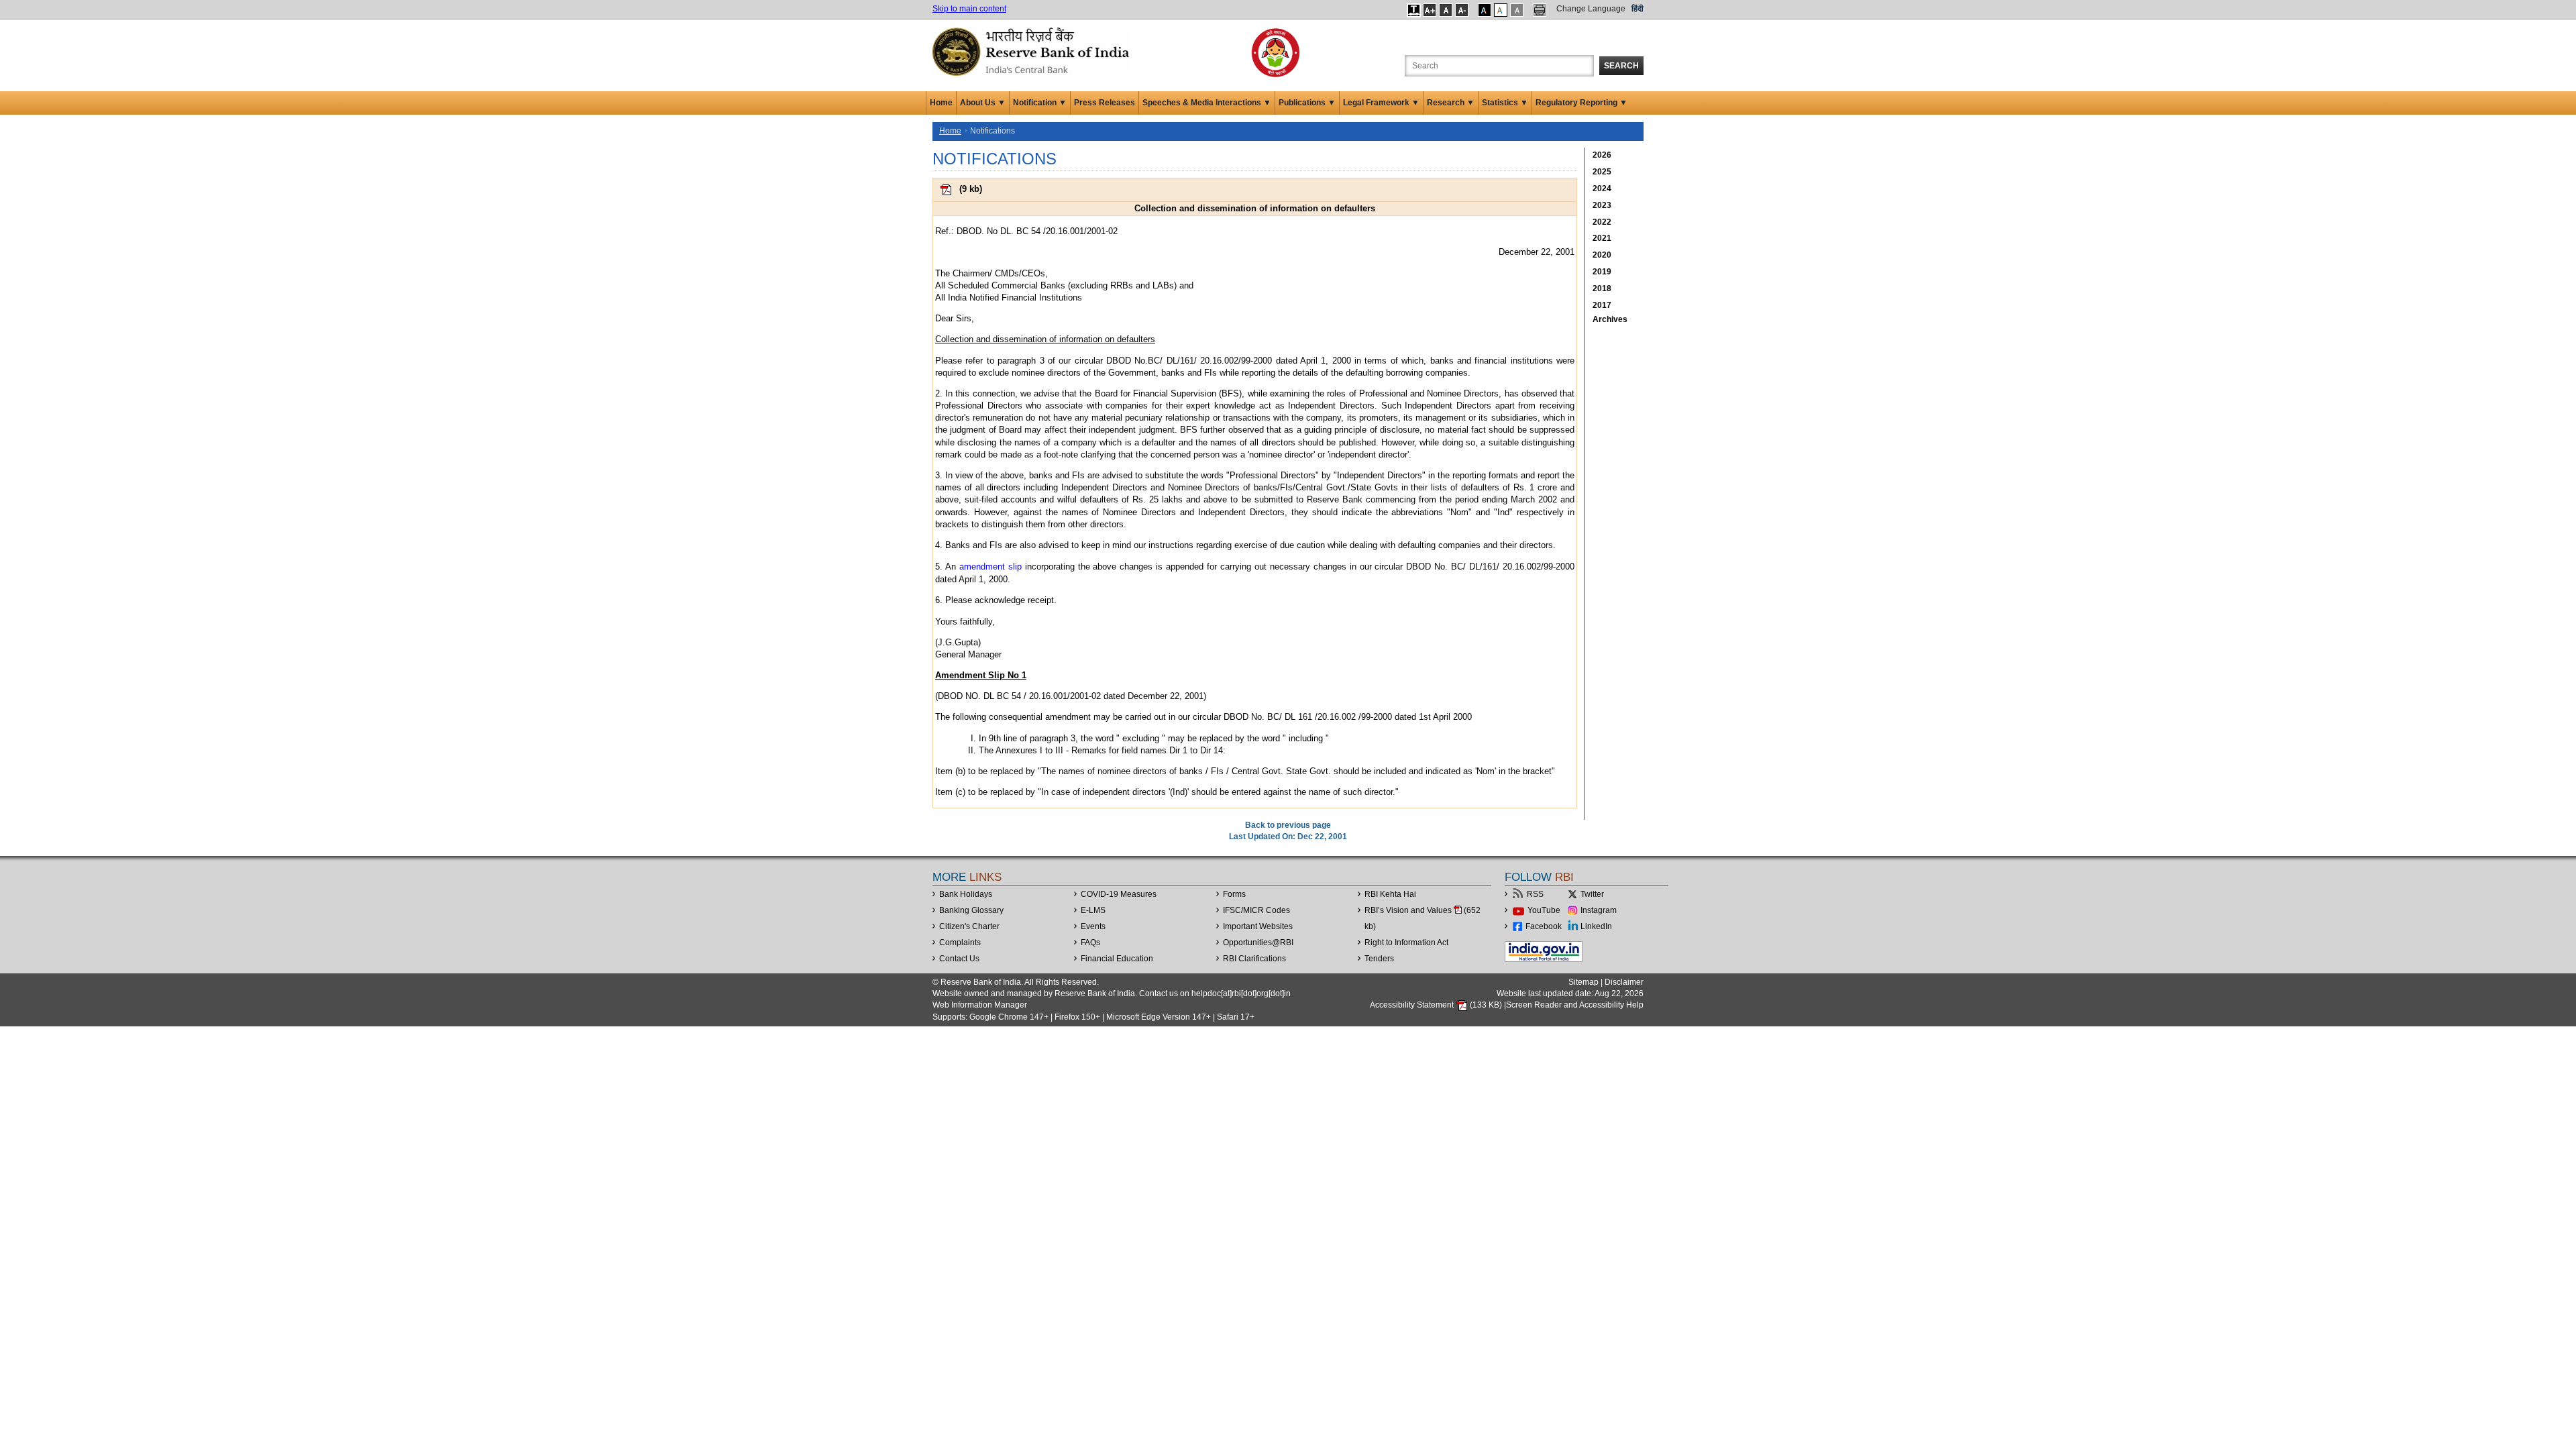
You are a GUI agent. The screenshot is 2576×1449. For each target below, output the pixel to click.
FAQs (1090, 943)
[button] (1414, 10)
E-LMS (1093, 910)
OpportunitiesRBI (1258, 943)
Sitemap (1584, 982)
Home (941, 103)
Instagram (1599, 910)
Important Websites (1258, 926)
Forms (1234, 894)
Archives (1610, 319)
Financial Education (1117, 959)
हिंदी (1638, 9)
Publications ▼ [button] (1307, 103)
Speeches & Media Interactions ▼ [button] (1207, 103)
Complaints (960, 943)
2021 (1602, 238)
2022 (1602, 222)
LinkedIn (1596, 926)
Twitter (1592, 894)
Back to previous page (1288, 825)
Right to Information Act (1406, 943)
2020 (1602, 255)
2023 (1602, 205)
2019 (1602, 272)
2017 (1602, 305)
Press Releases (1105, 103)
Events (1093, 926)
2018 (1602, 288)
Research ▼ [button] (1451, 103)
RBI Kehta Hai (1390, 894)
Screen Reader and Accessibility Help (1575, 1005)
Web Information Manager (980, 1005)
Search (1621, 66)
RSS (1535, 894)
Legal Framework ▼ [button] (1381, 103)
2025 (1602, 172)
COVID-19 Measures (1119, 894)
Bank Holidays (966, 894)
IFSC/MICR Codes (1256, 910)
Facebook (1544, 926)
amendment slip (990, 567)
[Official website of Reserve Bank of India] (1033, 51)
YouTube (1544, 910)
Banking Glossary (971, 910)
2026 (1602, 155)
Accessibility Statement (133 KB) (1437, 1005)
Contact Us (959, 959)
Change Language (1591, 9)
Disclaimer (1624, 982)
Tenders (1379, 959)
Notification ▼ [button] (1040, 103)
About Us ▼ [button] (983, 103)
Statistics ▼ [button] (1505, 103)
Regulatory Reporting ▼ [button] (1581, 103)
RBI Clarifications (1254, 959)
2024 (1602, 189)
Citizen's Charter (969, 926)
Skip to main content (969, 9)
